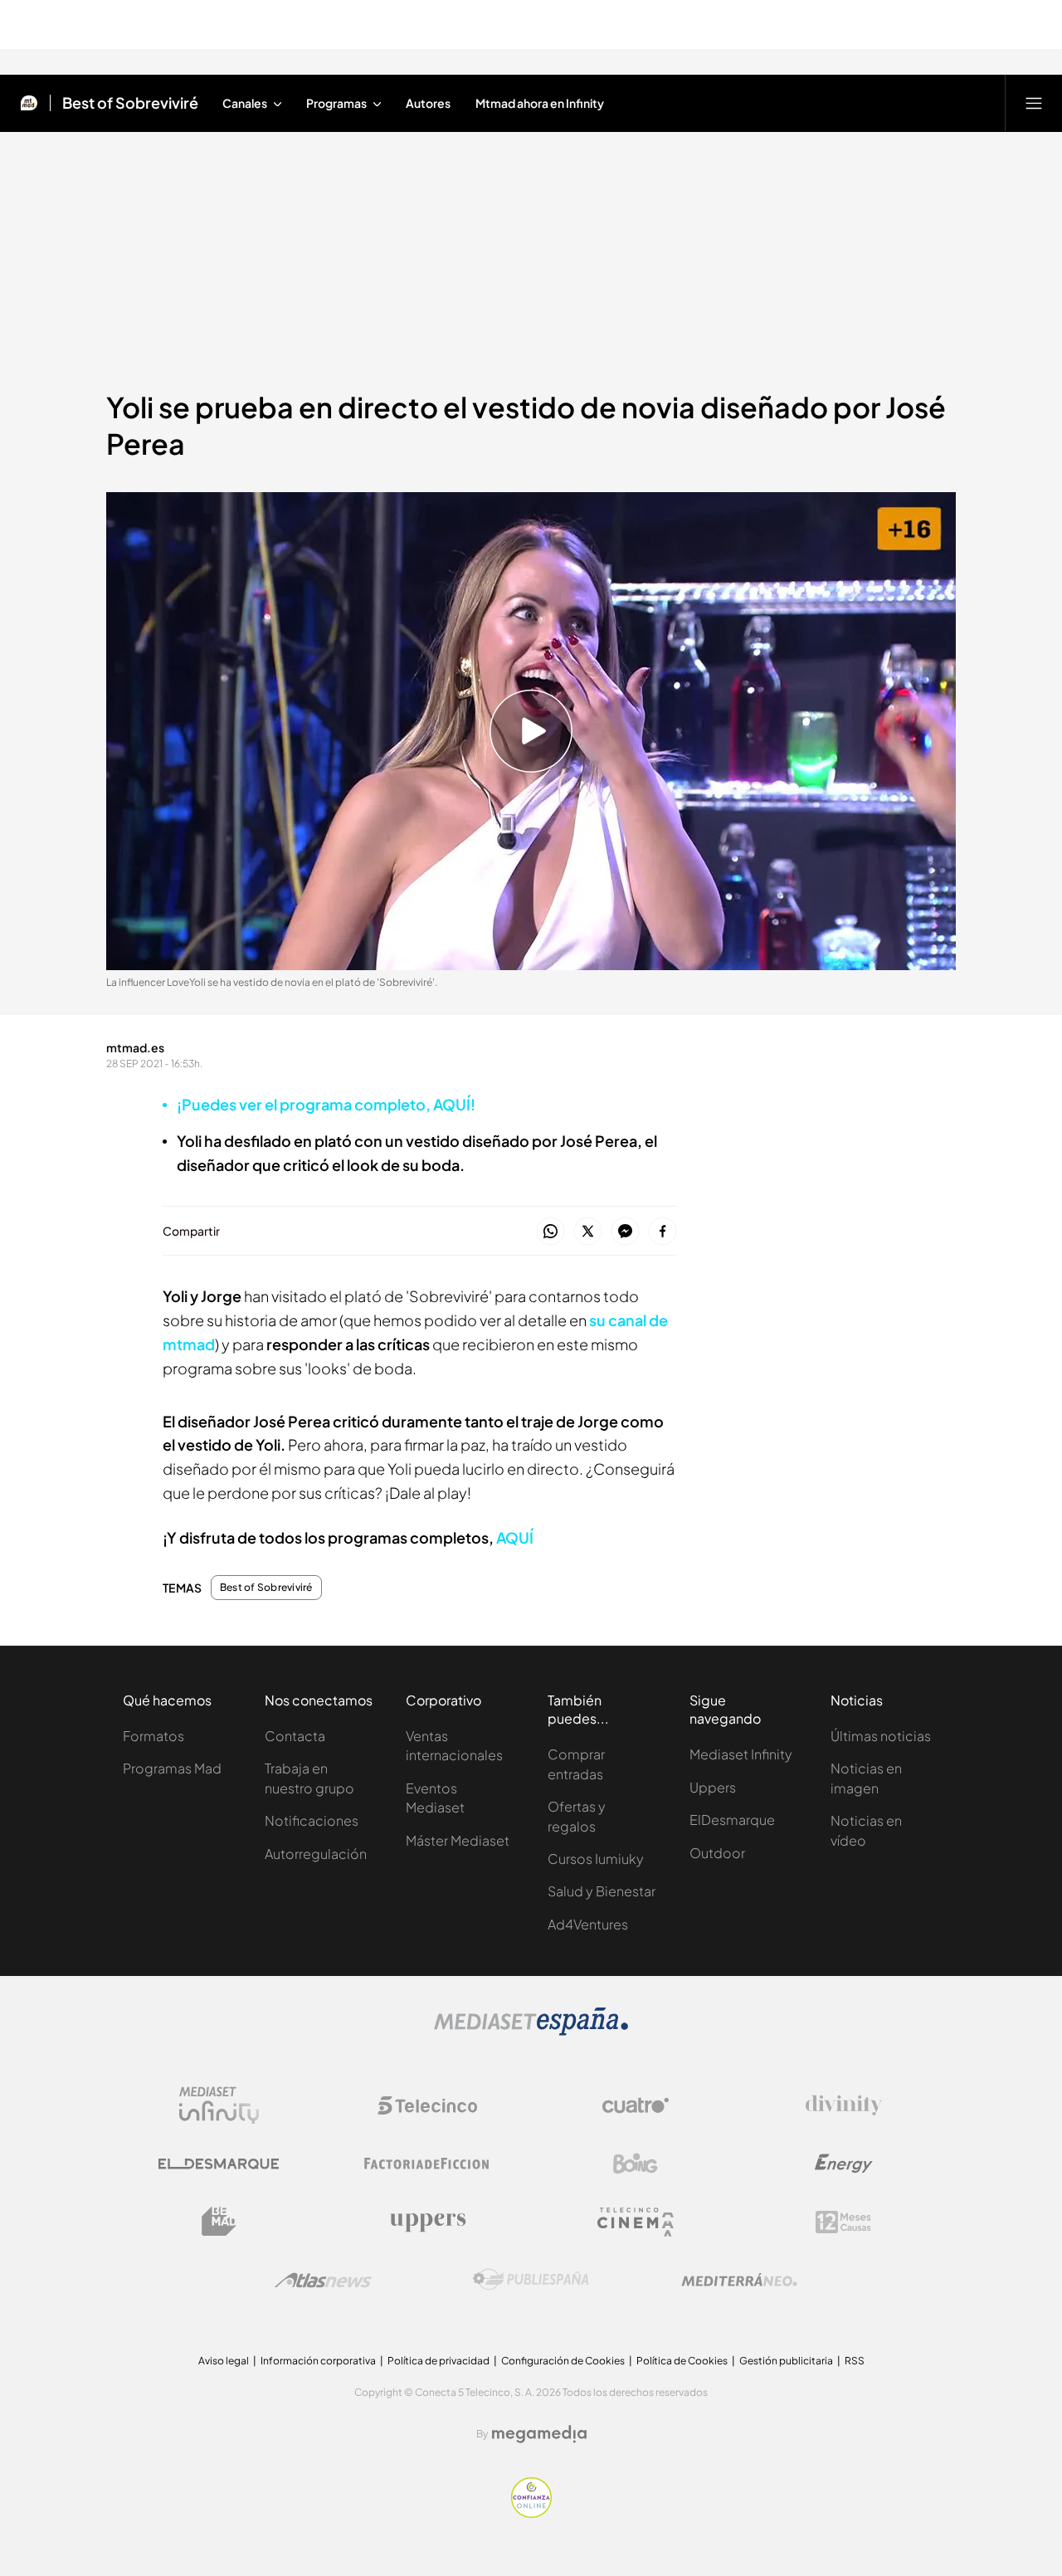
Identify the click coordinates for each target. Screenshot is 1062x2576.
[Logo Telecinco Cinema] (636, 2222)
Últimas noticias (881, 1736)
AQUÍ (515, 1537)
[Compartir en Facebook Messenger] (625, 1232)
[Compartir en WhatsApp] (550, 1232)
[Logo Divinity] (844, 2105)
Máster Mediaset (458, 1840)
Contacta (295, 1736)
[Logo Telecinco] (427, 2105)
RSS (855, 2361)
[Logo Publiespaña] (531, 2280)
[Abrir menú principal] (1034, 103)
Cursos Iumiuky (596, 1859)
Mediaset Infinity (741, 1754)
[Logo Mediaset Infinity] (219, 2105)
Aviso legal (224, 2361)
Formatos (153, 1736)
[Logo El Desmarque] (219, 2164)
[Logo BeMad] (219, 2222)
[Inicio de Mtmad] (29, 103)
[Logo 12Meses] (843, 2222)
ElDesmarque (732, 1820)
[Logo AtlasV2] (323, 2280)
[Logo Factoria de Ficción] (427, 2164)
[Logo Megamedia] (539, 2434)
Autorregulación (316, 1854)
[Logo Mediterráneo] (739, 2280)
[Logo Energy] (844, 2164)
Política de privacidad (438, 2361)
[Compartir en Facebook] (663, 1232)
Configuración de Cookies (563, 2361)
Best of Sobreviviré (130, 103)
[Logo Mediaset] (531, 2031)
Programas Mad (172, 1768)
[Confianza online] (531, 2513)
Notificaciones (312, 1820)
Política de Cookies (682, 2361)
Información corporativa (318, 2361)
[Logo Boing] (636, 2164)
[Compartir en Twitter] (588, 1232)
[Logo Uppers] (427, 2222)
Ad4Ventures (588, 1924)
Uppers (713, 1787)
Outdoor (717, 1853)
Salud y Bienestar (602, 1891)
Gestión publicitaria (786, 2361)
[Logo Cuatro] (636, 2105)
